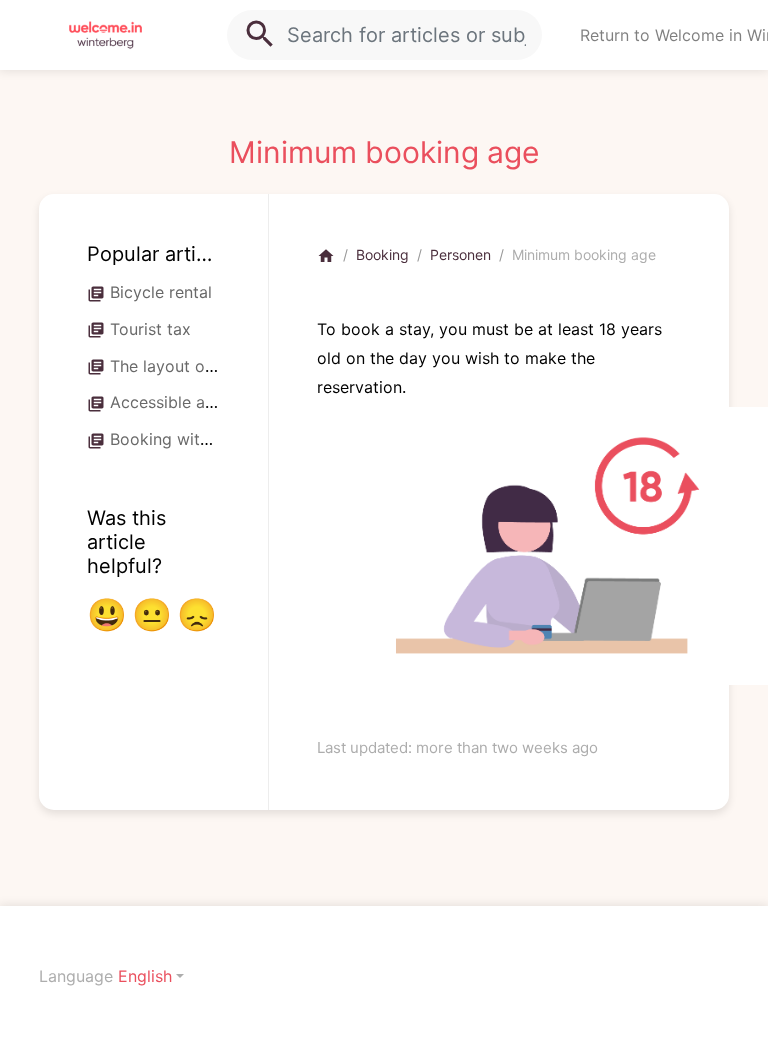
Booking (382, 254)
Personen (460, 254)
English (145, 976)
